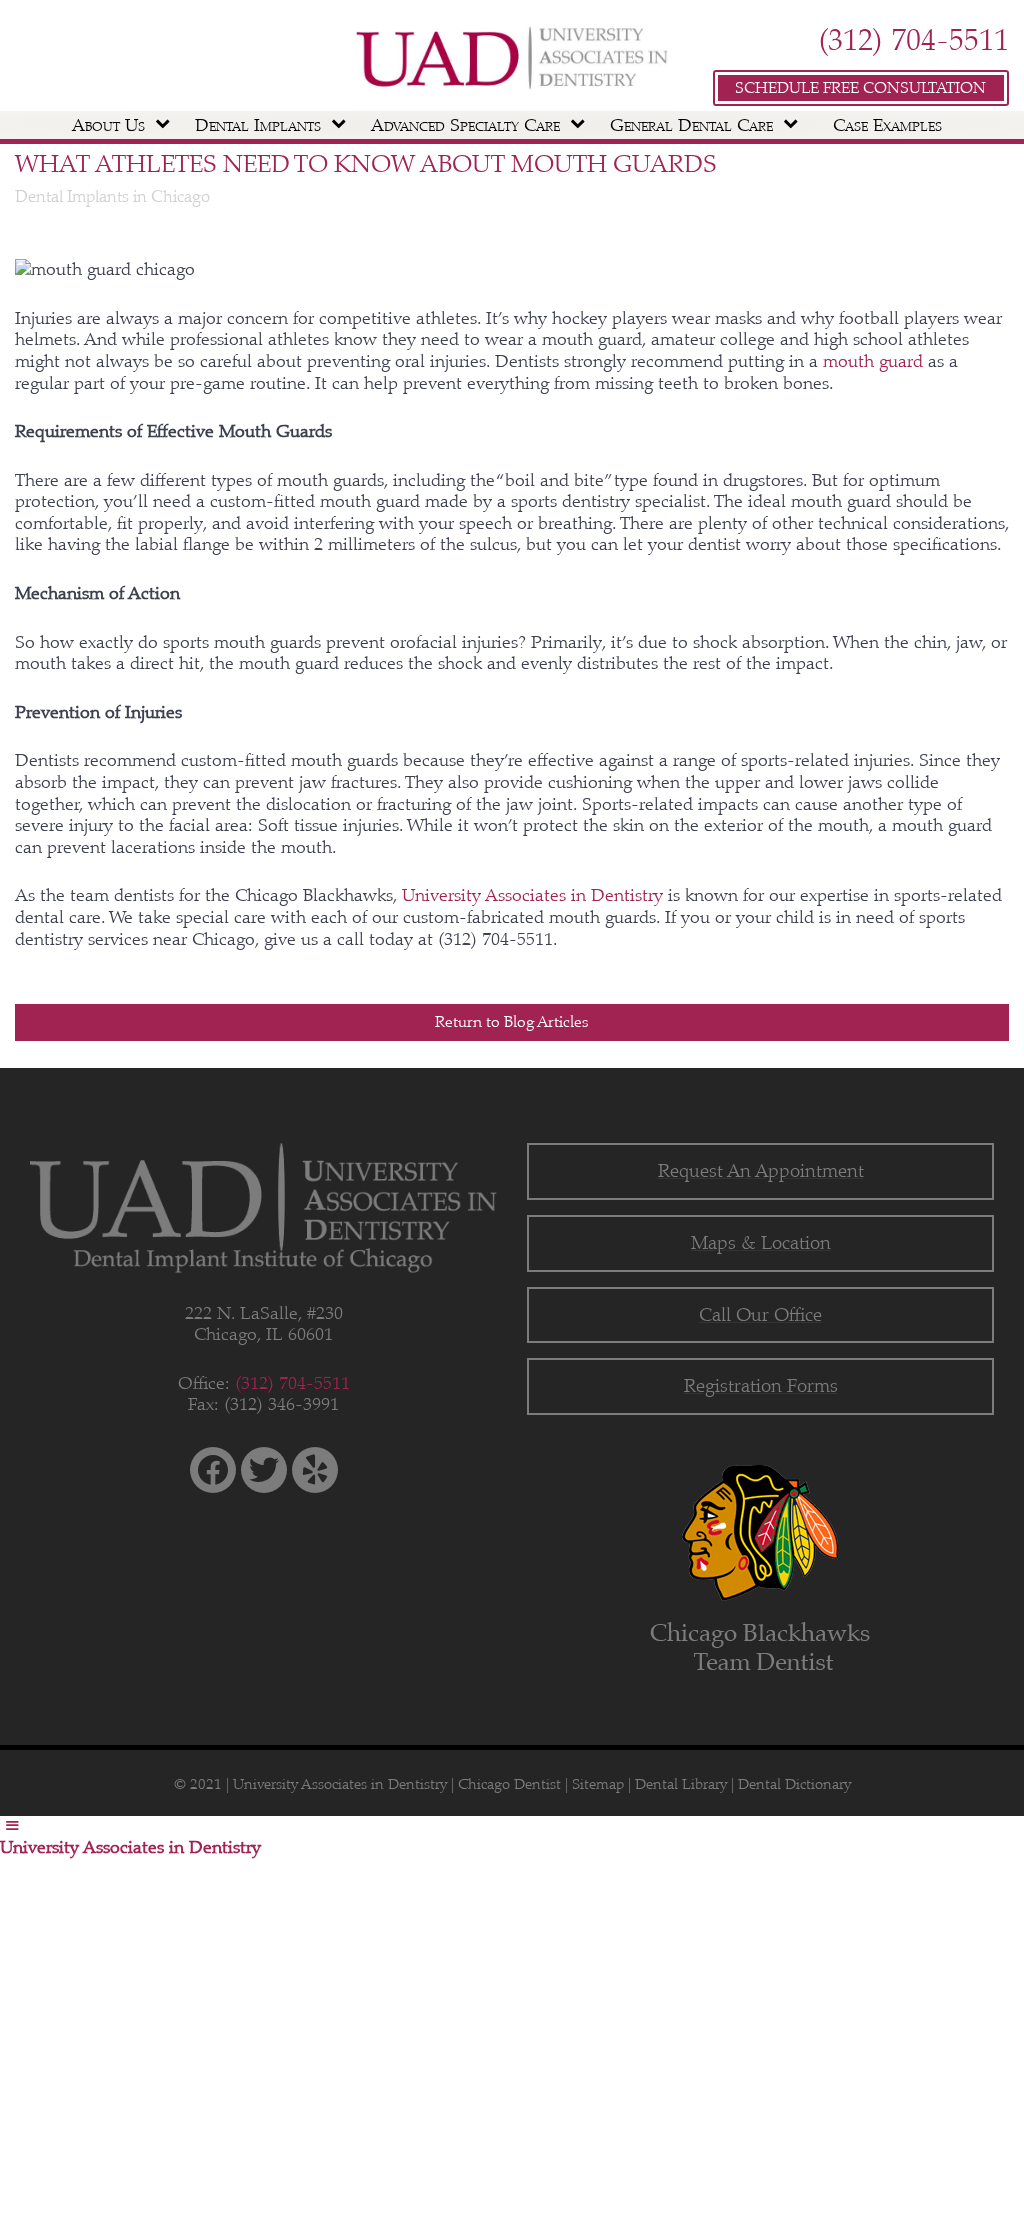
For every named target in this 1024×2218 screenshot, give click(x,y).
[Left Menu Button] (12, 1826)
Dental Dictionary (794, 1784)
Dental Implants (258, 125)
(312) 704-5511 (913, 40)
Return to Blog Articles (512, 1021)
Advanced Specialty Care (465, 125)
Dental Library (681, 1784)
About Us (108, 125)
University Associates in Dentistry (535, 895)
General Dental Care (691, 125)
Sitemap (598, 1784)
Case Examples (887, 125)
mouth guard (875, 361)
